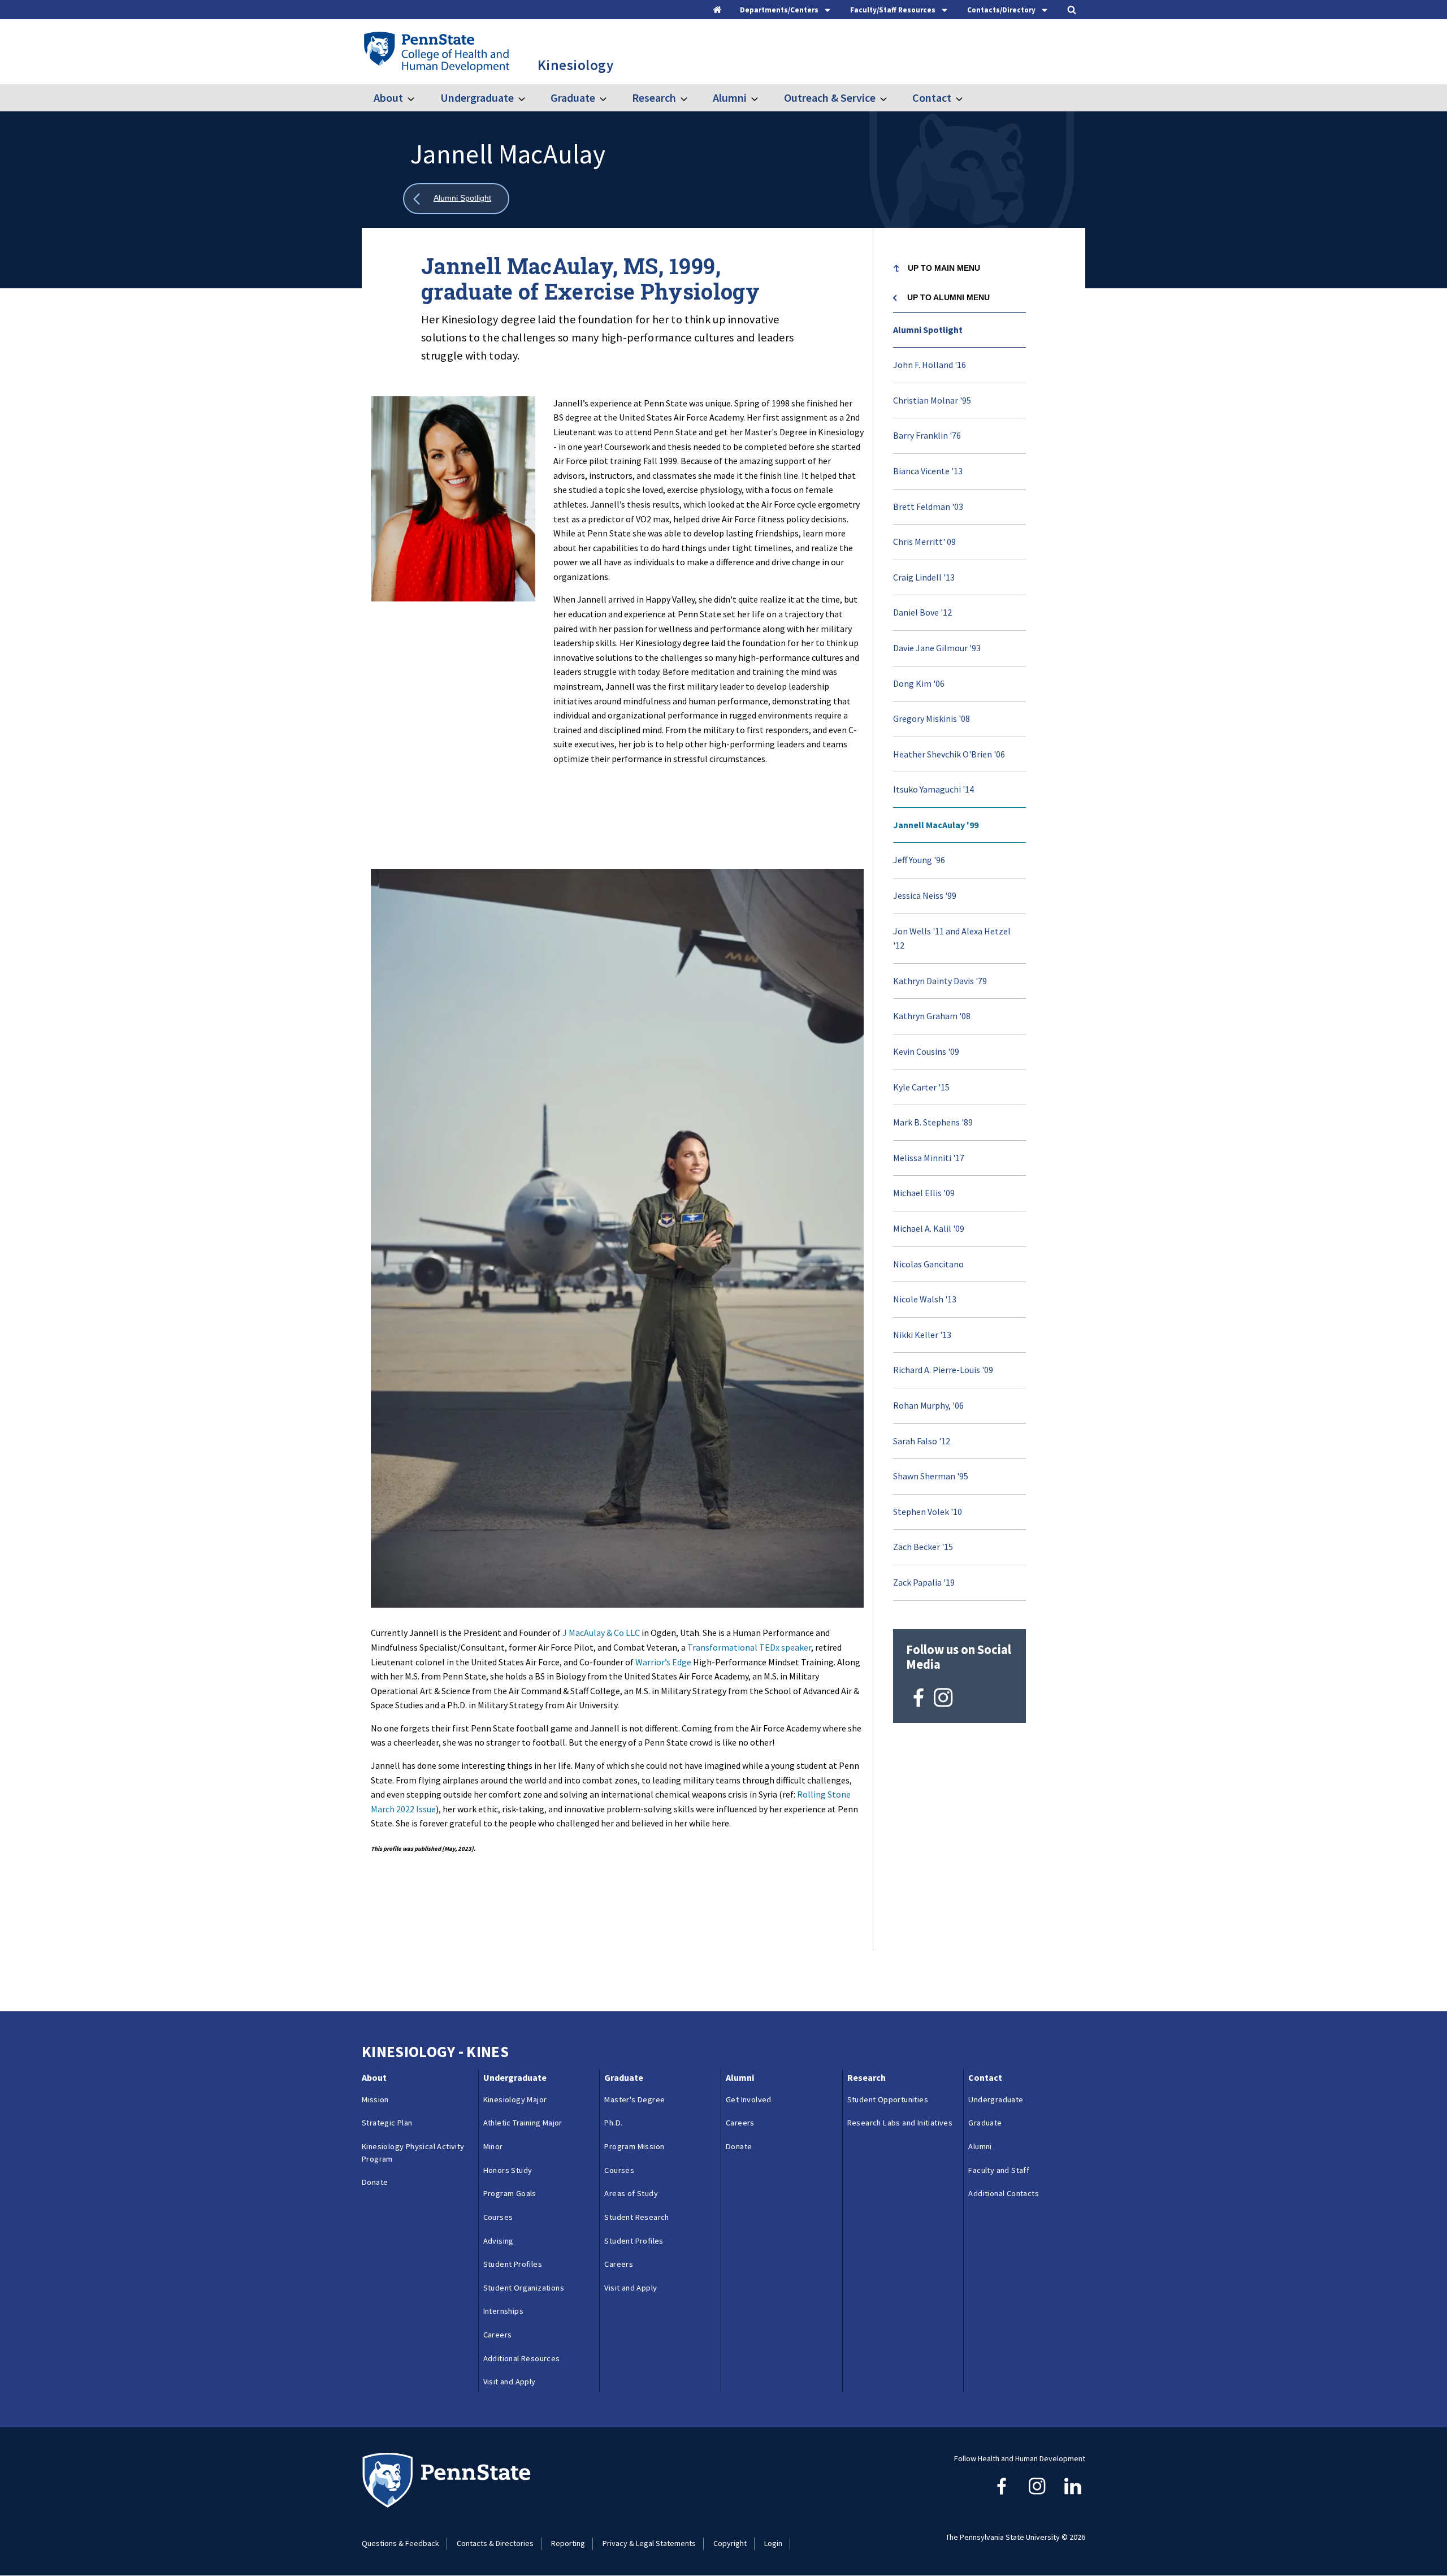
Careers (498, 2335)
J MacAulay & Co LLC (601, 1633)
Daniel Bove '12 (922, 612)
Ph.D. (613, 2123)
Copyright (730, 2543)
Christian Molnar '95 (932, 400)
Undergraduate (477, 98)
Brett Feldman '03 (928, 506)
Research (654, 98)
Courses (498, 2217)
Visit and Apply (510, 2382)
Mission (375, 2099)
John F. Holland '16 (930, 365)
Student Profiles (513, 2264)
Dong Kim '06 (919, 683)
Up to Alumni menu (948, 297)
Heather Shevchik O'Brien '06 (949, 754)
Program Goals (510, 2193)
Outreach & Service (829, 98)
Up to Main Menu (944, 268)
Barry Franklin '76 (927, 435)
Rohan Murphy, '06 (928, 1405)
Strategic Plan (387, 2123)
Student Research (636, 2217)
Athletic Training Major (523, 2123)
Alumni (730, 98)
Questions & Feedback (400, 2543)
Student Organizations (524, 2288)
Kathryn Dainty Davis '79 (940, 981)
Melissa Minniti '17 (929, 1158)
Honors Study (508, 2170)
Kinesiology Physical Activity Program (413, 2153)
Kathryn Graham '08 (932, 1016)
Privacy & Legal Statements (649, 2543)
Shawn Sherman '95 (931, 1476)
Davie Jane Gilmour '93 (937, 648)
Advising (499, 2241)
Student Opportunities (888, 2099)
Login (773, 2543)
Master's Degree (634, 2099)
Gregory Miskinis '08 (932, 718)
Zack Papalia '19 (924, 1582)
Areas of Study (631, 2193)
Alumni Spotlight (928, 330)
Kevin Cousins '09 (926, 1051)
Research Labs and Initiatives (902, 2123)
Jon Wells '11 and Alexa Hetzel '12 (952, 938)
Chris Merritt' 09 (924, 542)
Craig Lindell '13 (924, 577)
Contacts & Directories (495, 2543)
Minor (493, 2146)
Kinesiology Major (515, 2099)
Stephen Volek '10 (928, 1512)
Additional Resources (522, 2358)
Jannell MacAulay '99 (936, 825)
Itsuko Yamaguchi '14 (933, 789)
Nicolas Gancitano (928, 1264)
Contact (932, 98)
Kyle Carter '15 (921, 1087)
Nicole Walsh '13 (925, 1299)
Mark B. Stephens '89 (933, 1122)
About (388, 98)
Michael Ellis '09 (924, 1193)
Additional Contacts (1004, 2193)
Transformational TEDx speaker (749, 1647)
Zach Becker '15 (923, 1547)
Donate (375, 2182)
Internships (503, 2311)
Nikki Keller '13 (922, 1335)
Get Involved (749, 2099)
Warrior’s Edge (663, 1662)
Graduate (573, 98)
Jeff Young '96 (919, 860)
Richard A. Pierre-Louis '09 (943, 1370)
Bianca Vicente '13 (928, 471)
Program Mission (634, 2146)
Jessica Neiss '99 (925, 895)
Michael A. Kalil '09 (929, 1228)
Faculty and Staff (999, 2170)
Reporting (568, 2543)
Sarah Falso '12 (922, 1441)
